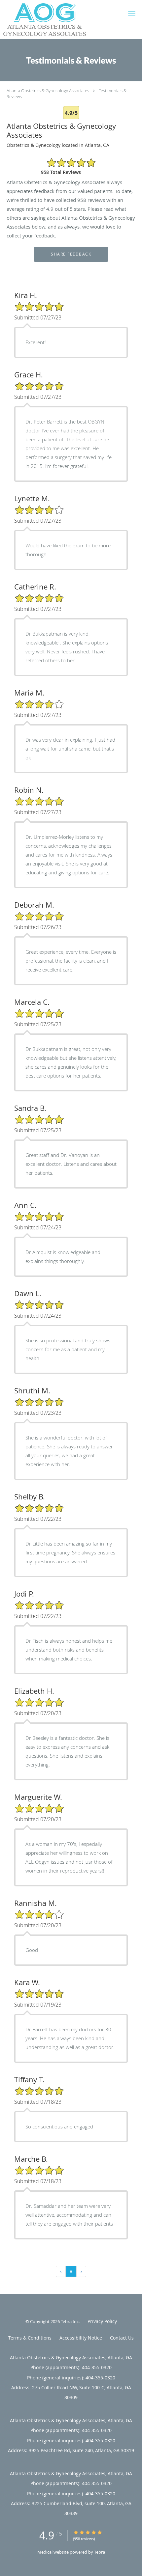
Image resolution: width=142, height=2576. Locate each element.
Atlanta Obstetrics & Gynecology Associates (48, 91)
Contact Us (122, 2338)
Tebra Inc (70, 2321)
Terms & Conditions (30, 2338)
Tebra (100, 2552)
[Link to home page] (59, 20)
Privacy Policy (102, 2321)
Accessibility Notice (81, 2338)
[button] (132, 13)
